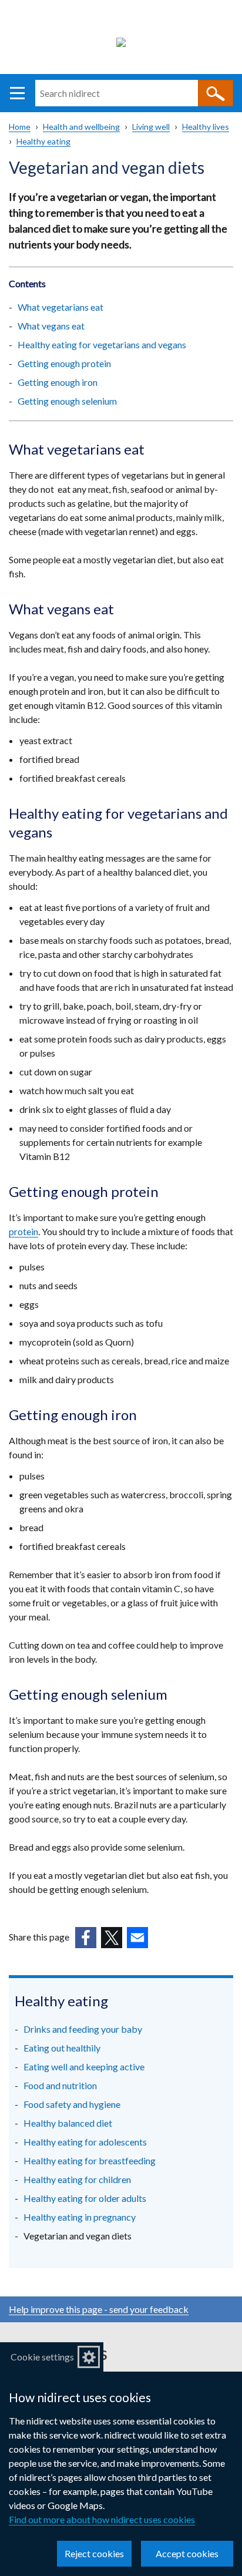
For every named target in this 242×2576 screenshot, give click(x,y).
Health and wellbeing (81, 127)
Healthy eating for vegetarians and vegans (102, 344)
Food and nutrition (60, 2085)
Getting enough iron (58, 382)
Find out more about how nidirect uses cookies (102, 2519)
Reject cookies (94, 2553)
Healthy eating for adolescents (85, 2142)
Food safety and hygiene (72, 2104)
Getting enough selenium (67, 401)
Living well (151, 127)
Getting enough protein (64, 363)
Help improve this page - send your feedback (99, 2309)
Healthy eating (43, 141)
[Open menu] (17, 93)
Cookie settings (42, 2357)
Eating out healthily (62, 2048)
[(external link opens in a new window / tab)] (86, 1938)
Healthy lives (206, 127)
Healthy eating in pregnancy (80, 2217)
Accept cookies (187, 2553)
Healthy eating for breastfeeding (90, 2160)
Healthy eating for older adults (85, 2198)
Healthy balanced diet (68, 2123)
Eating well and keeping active (84, 2066)
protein (23, 1231)
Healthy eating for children (77, 2179)
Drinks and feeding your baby (83, 2029)
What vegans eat (51, 326)
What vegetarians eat (60, 307)
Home (20, 127)
